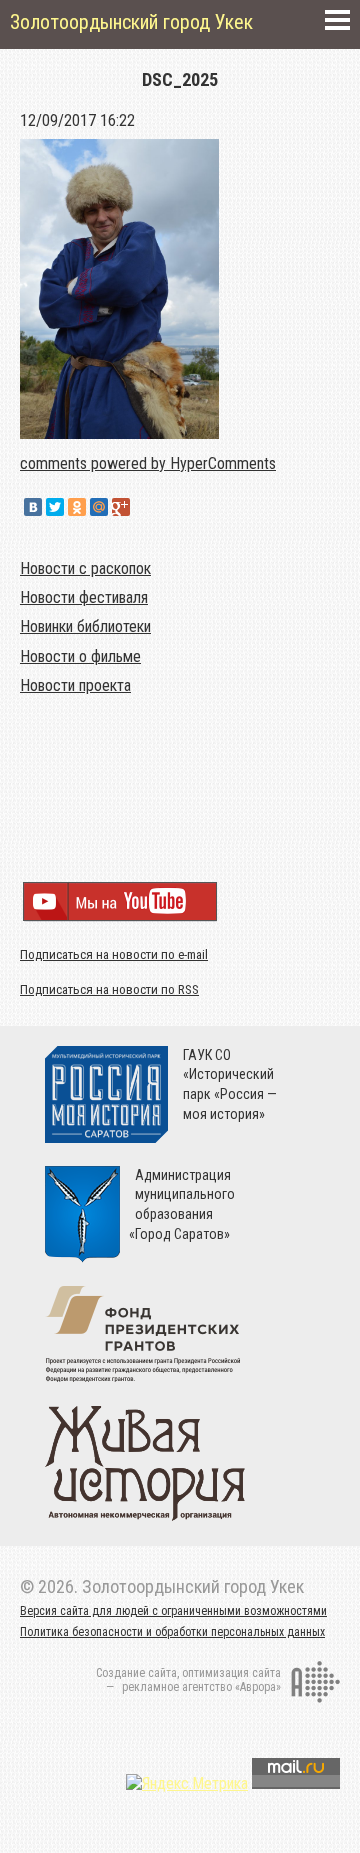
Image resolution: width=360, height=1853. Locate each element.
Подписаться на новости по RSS (109, 989)
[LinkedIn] (143, 507)
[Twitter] (55, 507)
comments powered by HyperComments (148, 463)
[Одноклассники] (77, 507)
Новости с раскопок (85, 568)
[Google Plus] (121, 507)
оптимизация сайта (231, 1673)
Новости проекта (75, 685)
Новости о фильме (80, 656)
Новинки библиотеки (85, 626)
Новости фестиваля (84, 597)
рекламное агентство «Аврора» (201, 1687)
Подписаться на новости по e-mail (114, 954)
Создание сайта (136, 1673)
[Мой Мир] (99, 507)
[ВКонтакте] (33, 507)
